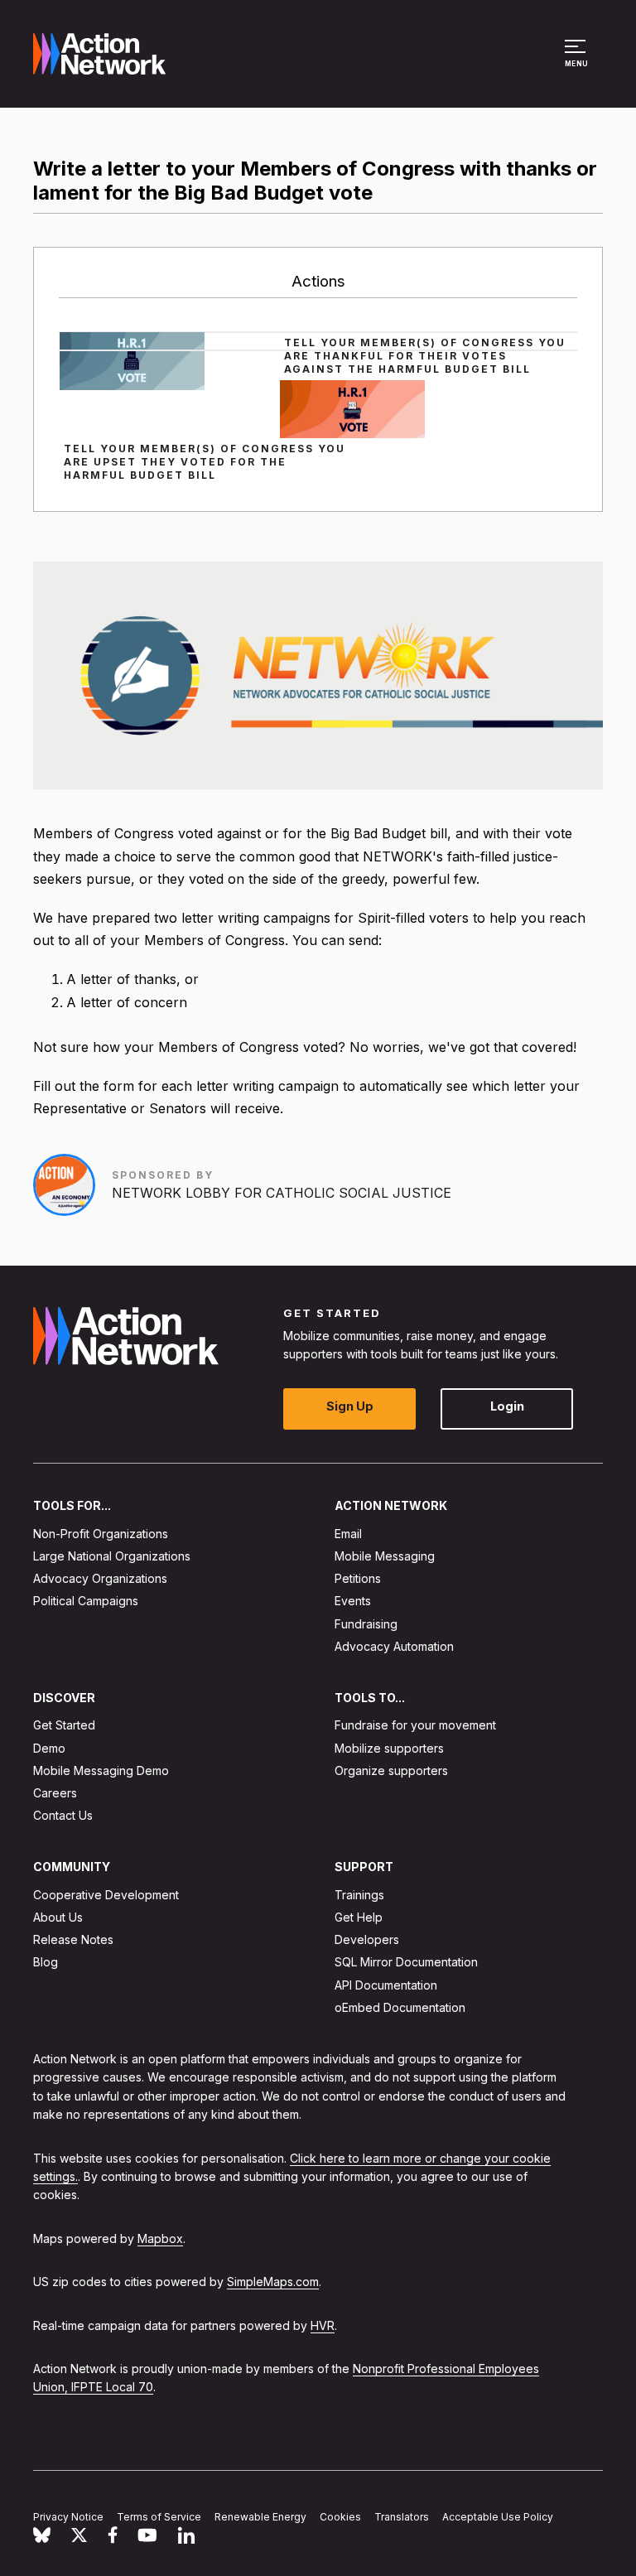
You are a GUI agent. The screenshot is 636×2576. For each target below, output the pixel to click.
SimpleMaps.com (273, 2282)
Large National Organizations (112, 1556)
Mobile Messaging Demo (101, 1770)
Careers (55, 1793)
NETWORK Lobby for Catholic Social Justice (282, 1193)
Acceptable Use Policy (498, 2517)
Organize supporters (391, 1770)
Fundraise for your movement (415, 1725)
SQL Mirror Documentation (406, 1962)
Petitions (358, 1578)
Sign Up (350, 1406)
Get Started (64, 1725)
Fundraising (366, 1623)
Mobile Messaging (385, 1556)
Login (507, 1406)
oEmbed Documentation (400, 2007)
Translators (402, 2517)
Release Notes (73, 1939)
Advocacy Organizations (100, 1578)
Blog (46, 1962)
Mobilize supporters (389, 1747)
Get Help (359, 1917)
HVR (323, 2325)
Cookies (340, 2517)
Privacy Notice (68, 2517)
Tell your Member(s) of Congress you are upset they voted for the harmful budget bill (205, 462)
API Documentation (386, 1984)
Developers (367, 1939)
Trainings (359, 1894)
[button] (578, 61)
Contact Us (63, 1815)
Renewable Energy (260, 2517)
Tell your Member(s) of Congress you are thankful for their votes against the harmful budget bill (425, 356)
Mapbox (160, 2238)
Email (348, 1533)
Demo (49, 1747)
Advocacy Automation (394, 1645)
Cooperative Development (106, 1894)
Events (353, 1601)
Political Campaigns (86, 1601)
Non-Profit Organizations (101, 1533)
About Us (58, 1917)
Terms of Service (159, 2517)
